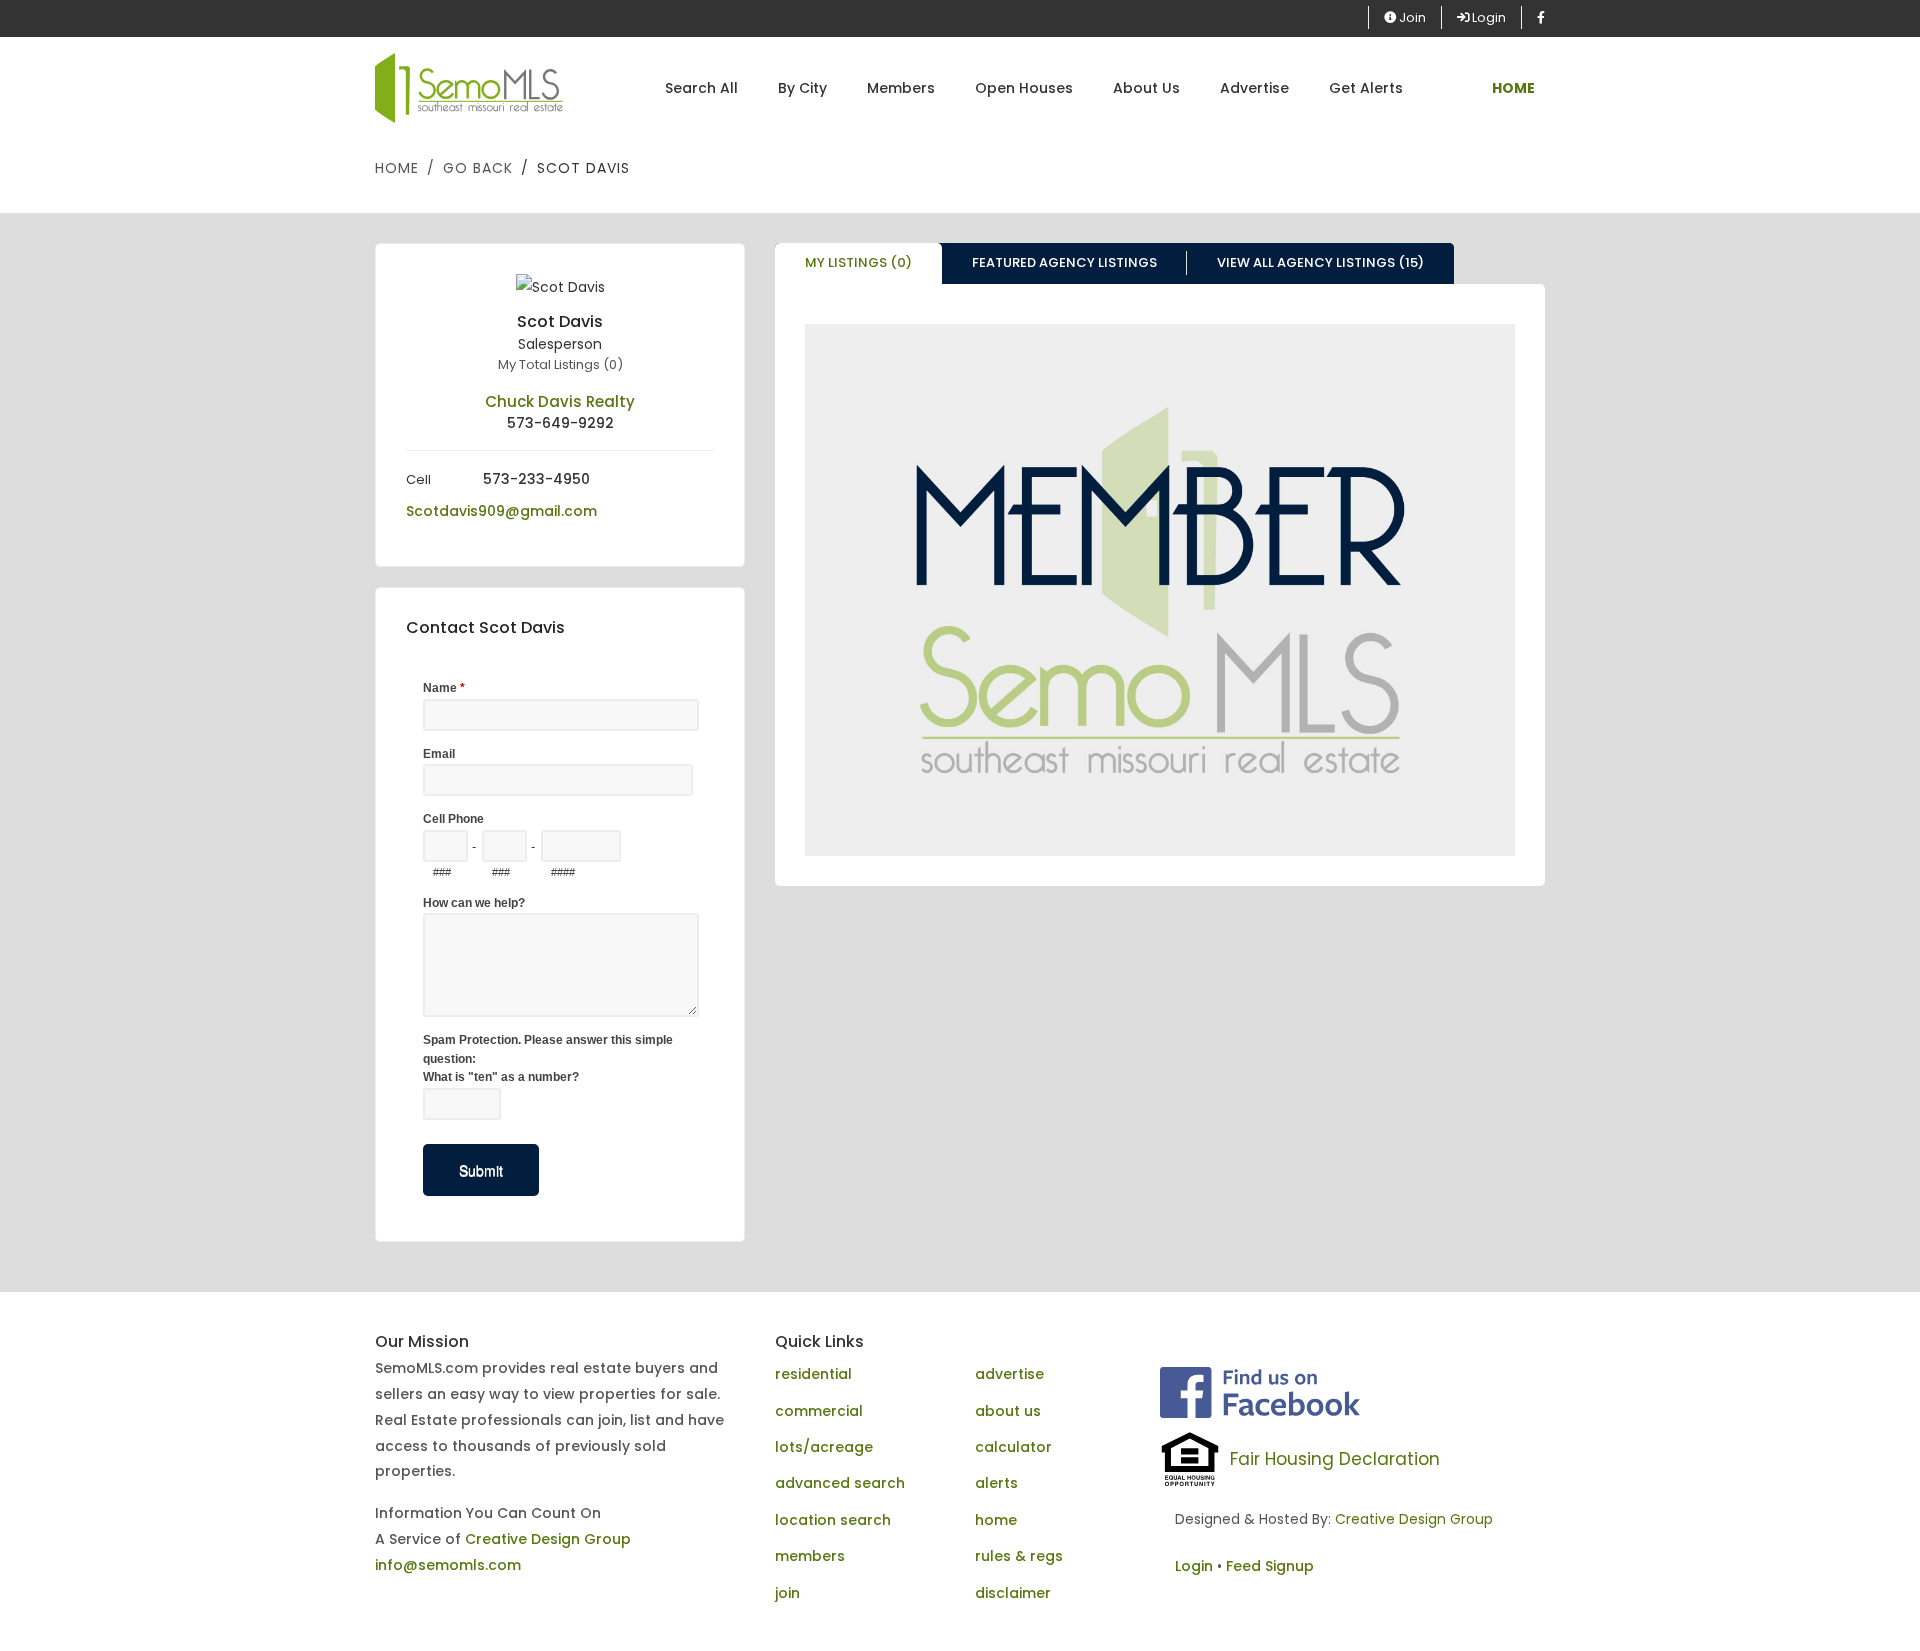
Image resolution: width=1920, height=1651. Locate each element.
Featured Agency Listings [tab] (1064, 262)
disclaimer (1013, 1593)
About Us (1146, 88)
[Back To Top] (1864, 1595)
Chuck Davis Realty (560, 401)
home (996, 1520)
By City (802, 88)
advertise (1009, 1374)
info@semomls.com (448, 1565)
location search (833, 1520)
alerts (996, 1483)
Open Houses (1024, 88)
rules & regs (1019, 1556)
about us (1008, 1411)
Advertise (1254, 88)
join (787, 1593)
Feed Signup (1270, 1566)
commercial (819, 1411)
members (810, 1556)
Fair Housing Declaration (1335, 1459)
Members (901, 88)
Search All (701, 88)
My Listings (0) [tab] (858, 262)
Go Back (478, 168)
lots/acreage (824, 1447)
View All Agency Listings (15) (1320, 262)
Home (397, 168)
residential (813, 1374)
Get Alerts (1366, 88)
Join (1411, 17)
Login (1487, 17)
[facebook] (1541, 17)
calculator (1013, 1447)
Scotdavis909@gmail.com (501, 511)
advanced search (840, 1483)
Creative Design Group (548, 1539)
